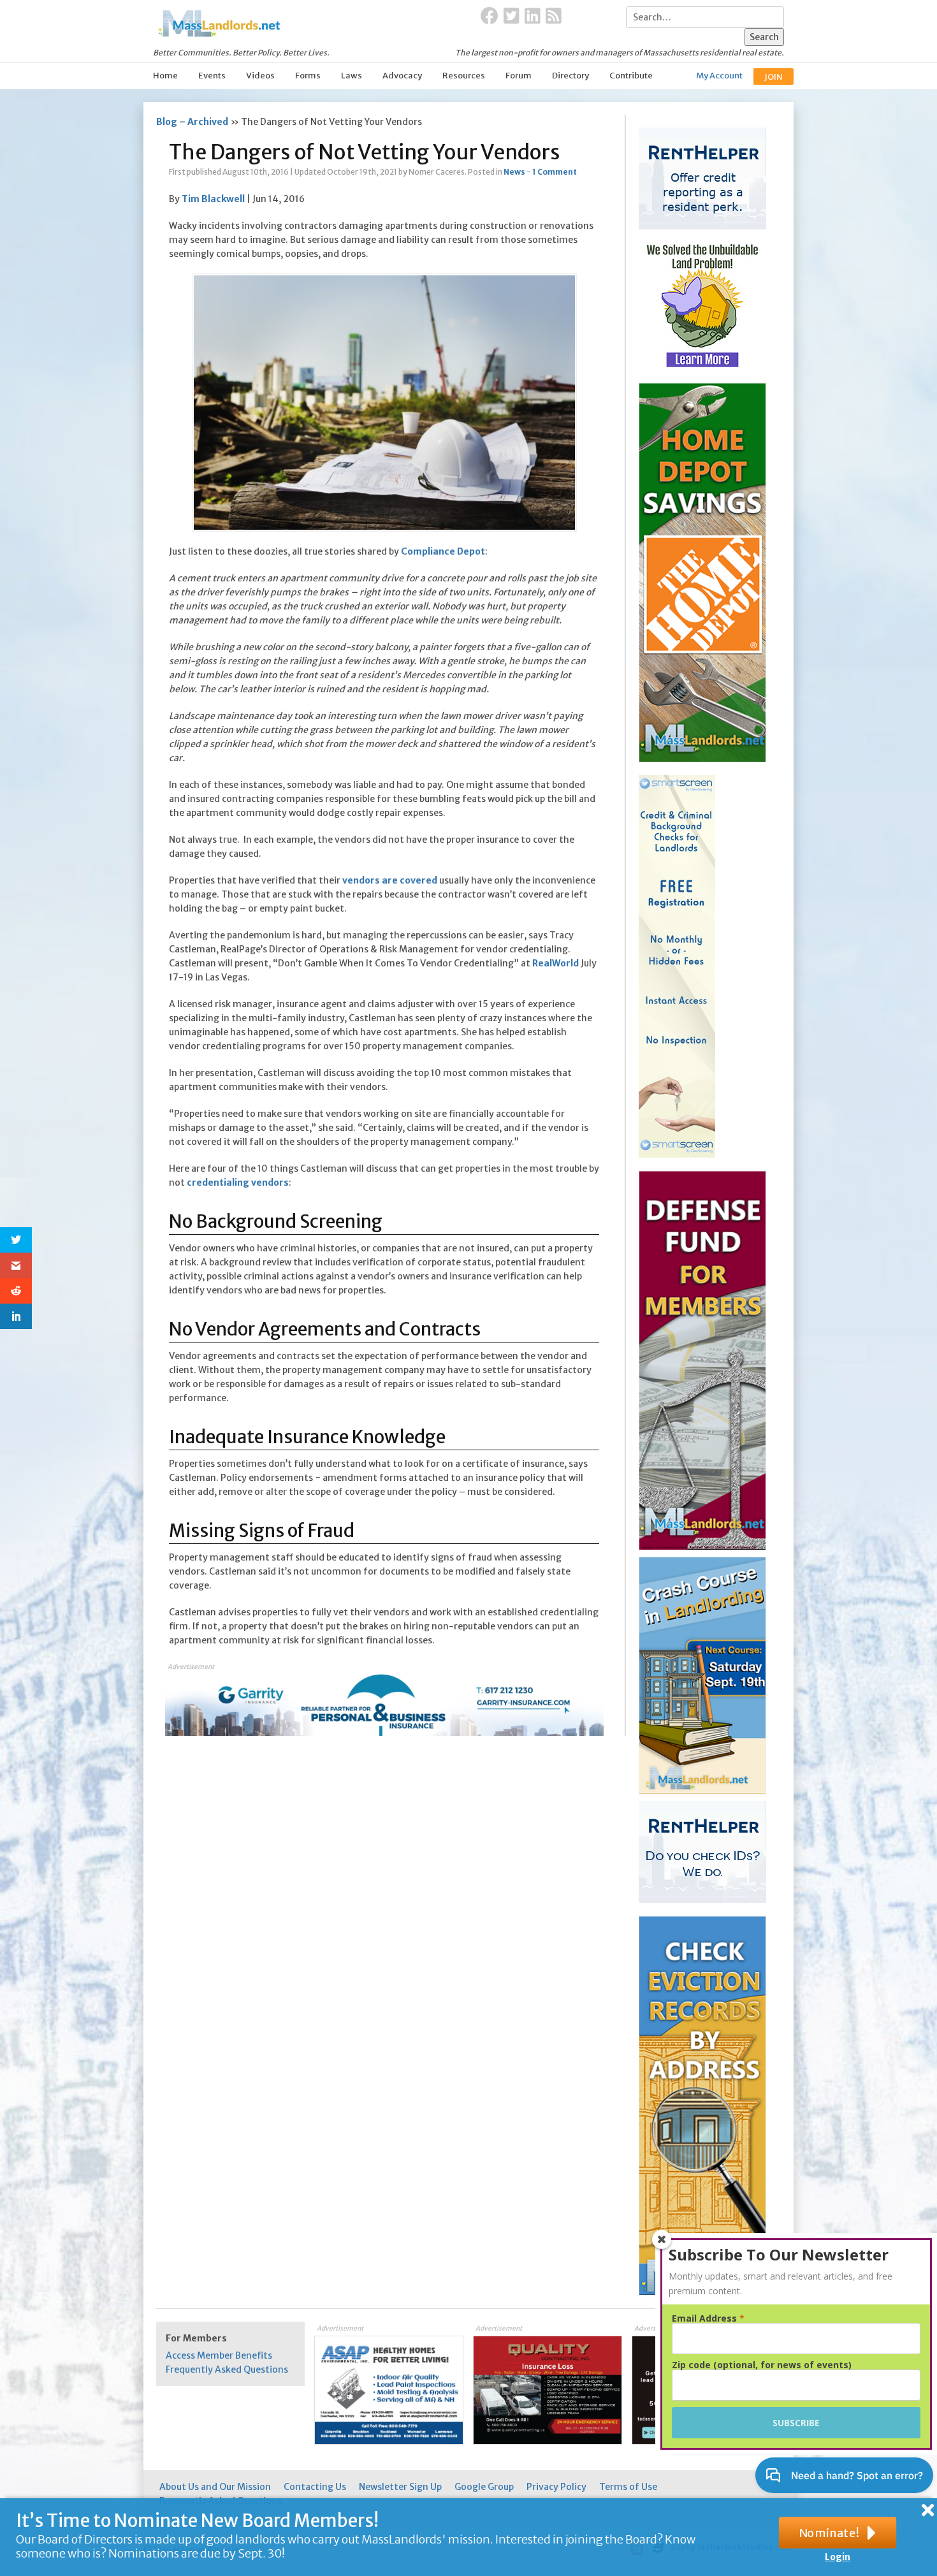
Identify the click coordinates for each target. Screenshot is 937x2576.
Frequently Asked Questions (227, 2369)
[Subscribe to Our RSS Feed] (554, 17)
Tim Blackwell (213, 199)
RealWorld (556, 963)
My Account (719, 76)
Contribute (631, 76)
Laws (352, 76)
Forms (308, 76)
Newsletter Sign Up (400, 2487)
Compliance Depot (443, 551)
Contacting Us (315, 2487)
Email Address (708, 2318)
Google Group (484, 2487)
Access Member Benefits (219, 2355)
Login (838, 2557)
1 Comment (555, 172)
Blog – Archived (192, 122)
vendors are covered (390, 880)
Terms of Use (628, 2487)
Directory (570, 76)
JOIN (774, 77)
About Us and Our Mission (215, 2487)
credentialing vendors (238, 1182)
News (514, 172)
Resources (464, 76)
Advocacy (402, 76)
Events (212, 76)
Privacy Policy (556, 2487)
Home (165, 76)
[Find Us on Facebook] (490, 17)
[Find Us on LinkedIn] (533, 17)
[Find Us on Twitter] (512, 17)
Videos (260, 76)
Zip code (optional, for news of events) (762, 2365)
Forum (519, 76)
